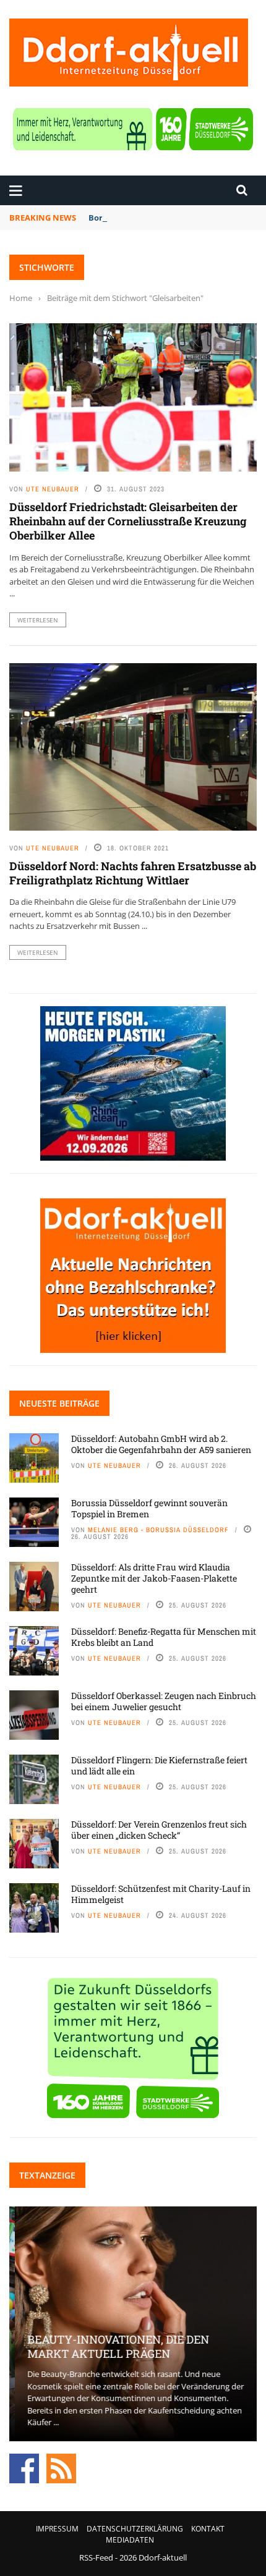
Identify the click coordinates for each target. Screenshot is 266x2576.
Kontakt (208, 2529)
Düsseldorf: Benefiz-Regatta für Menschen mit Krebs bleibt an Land (164, 1637)
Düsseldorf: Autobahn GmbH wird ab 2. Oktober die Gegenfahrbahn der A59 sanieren (161, 1444)
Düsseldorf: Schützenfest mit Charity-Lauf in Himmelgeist (161, 1894)
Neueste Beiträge (59, 1403)
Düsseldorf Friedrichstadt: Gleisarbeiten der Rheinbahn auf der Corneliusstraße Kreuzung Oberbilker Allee (128, 521)
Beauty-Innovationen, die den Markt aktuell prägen (113, 2346)
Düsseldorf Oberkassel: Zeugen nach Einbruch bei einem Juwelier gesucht (164, 1701)
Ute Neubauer (53, 489)
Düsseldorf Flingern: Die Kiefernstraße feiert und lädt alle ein (159, 1765)
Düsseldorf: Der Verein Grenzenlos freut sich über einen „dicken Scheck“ (159, 1830)
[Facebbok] (24, 2467)
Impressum (57, 2529)
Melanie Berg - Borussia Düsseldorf (158, 1530)
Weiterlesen (38, 620)
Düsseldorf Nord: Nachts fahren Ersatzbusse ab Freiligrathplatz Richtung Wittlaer (133, 873)
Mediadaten (130, 2540)
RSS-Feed (96, 2557)
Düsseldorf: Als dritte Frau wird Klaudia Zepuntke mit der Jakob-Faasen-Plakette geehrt (154, 1578)
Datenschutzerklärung (135, 2529)
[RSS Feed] (61, 2467)
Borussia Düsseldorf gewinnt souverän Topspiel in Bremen (149, 1508)
